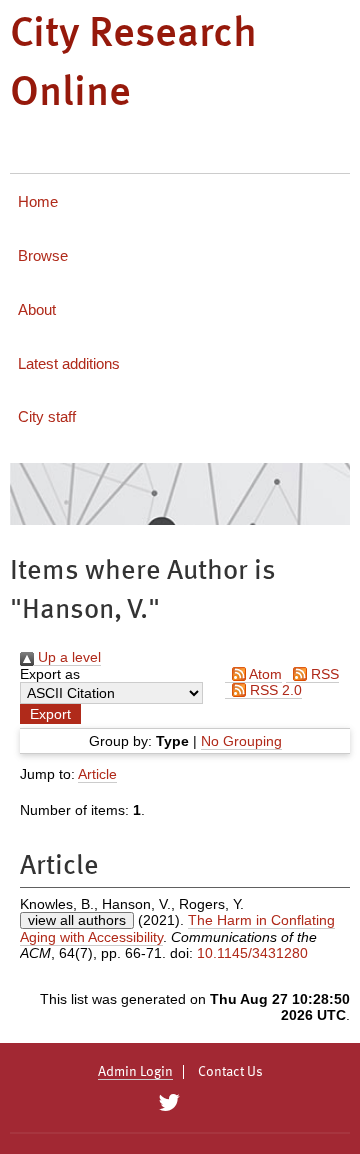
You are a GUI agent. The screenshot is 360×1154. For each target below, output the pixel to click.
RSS (323, 674)
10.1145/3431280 (252, 953)
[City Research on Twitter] (168, 1103)
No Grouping (241, 741)
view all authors (77, 920)
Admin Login (135, 1072)
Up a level (67, 657)
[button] (50, 714)
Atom (264, 674)
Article (97, 774)
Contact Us (230, 1072)
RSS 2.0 (274, 690)
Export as (50, 674)
